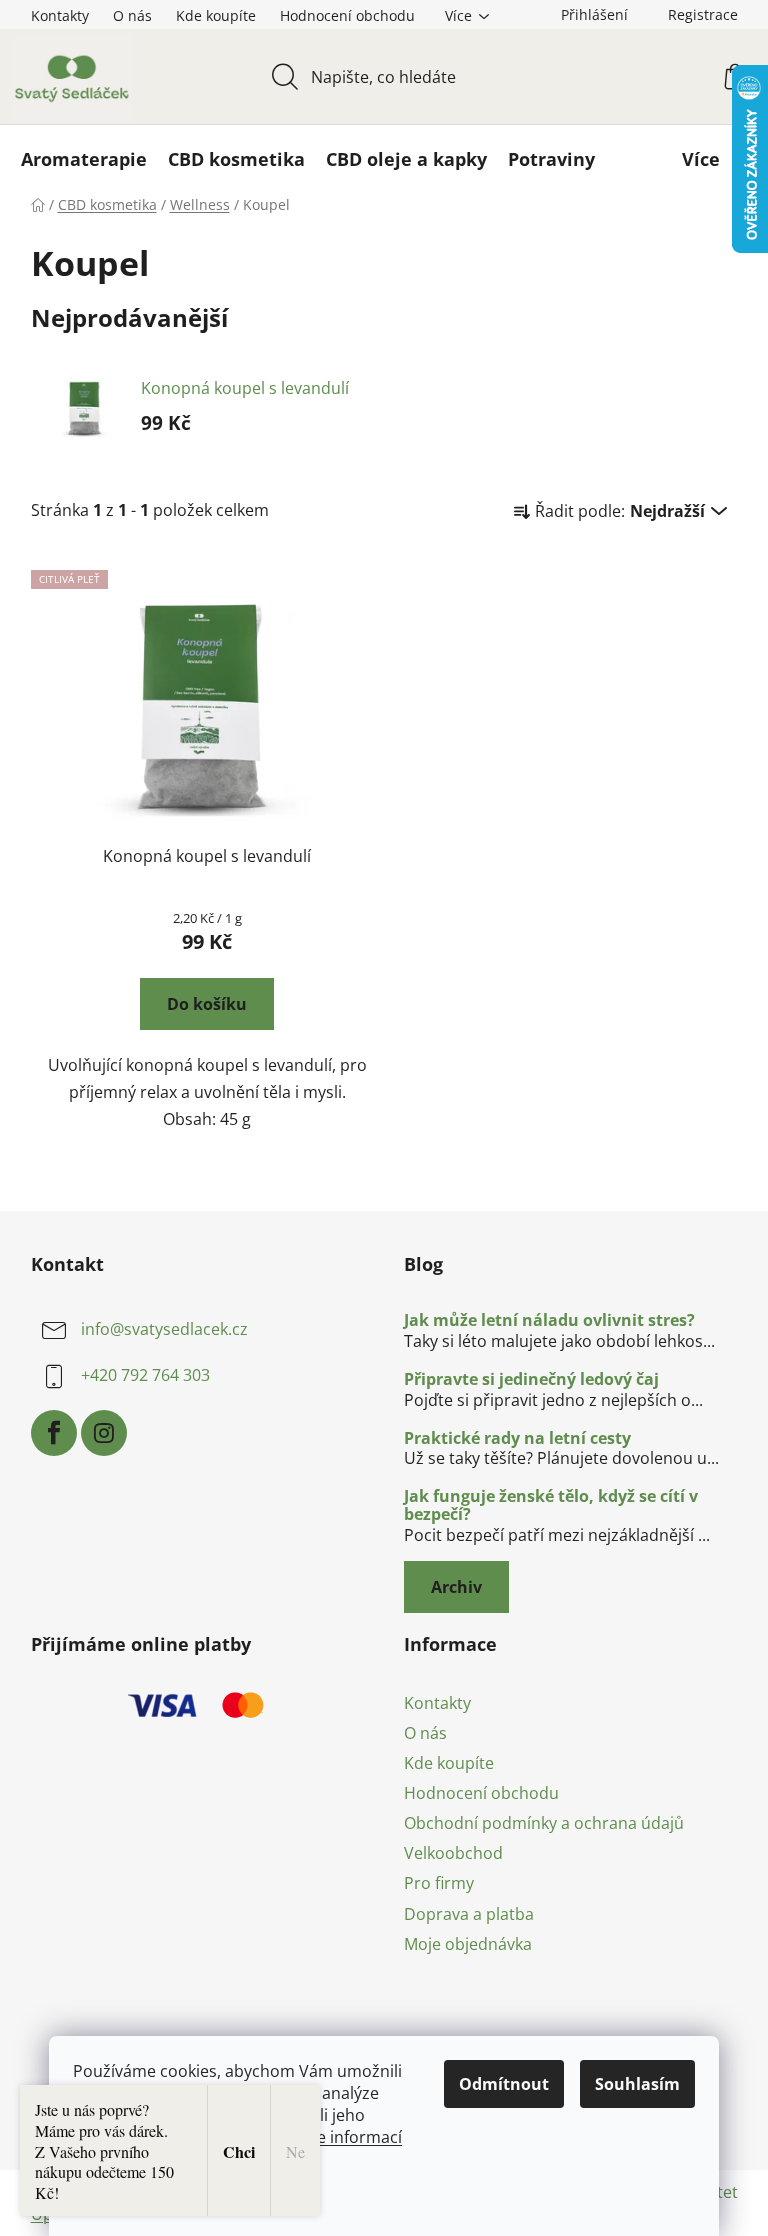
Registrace (703, 14)
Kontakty (60, 15)
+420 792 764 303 (145, 1375)
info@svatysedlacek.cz (164, 1329)
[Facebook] (54, 1433)
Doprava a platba (469, 1914)
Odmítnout (504, 2084)
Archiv (456, 1587)
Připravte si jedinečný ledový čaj (531, 1380)
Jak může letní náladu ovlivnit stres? (549, 1321)
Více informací (348, 2137)
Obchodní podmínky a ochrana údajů (544, 1823)
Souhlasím (637, 2084)
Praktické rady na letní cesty (517, 1439)
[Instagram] (104, 1433)
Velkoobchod (453, 1853)
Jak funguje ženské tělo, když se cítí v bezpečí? (551, 1505)
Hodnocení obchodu (347, 15)
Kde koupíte (216, 15)
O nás (132, 15)
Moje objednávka (468, 1944)
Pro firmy (439, 1883)
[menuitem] (84, 159)
